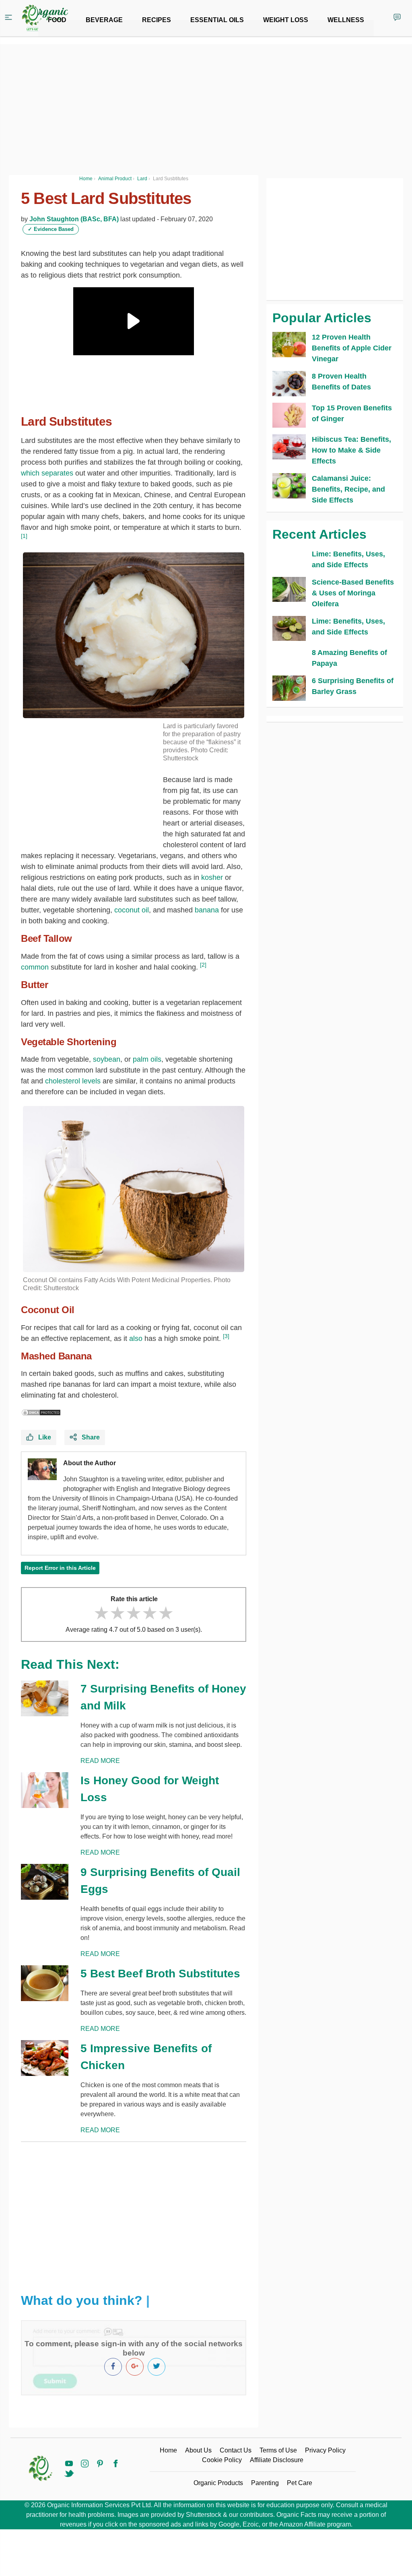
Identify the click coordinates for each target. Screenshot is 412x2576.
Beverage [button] (104, 20)
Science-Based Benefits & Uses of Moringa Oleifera (353, 593)
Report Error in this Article (60, 1568)
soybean (107, 1059)
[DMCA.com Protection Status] (41, 1412)
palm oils (147, 1059)
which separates (47, 473)
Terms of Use (278, 2450)
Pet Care (300, 2483)
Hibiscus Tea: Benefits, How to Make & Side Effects (351, 450)
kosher (212, 877)
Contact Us (236, 2450)
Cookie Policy (222, 2460)
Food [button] (57, 20)
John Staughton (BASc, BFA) (74, 219)
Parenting (265, 2483)
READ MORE (100, 1761)
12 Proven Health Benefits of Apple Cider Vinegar (352, 348)
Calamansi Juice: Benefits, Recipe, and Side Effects (348, 489)
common (35, 967)
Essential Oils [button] (217, 20)
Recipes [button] (157, 20)
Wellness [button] (346, 20)
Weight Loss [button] (286, 20)
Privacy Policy (325, 2450)
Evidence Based (51, 229)
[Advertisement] (134, 2211)
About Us (198, 2450)
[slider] (134, 1613)
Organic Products (218, 2483)
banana (207, 910)
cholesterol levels (73, 1081)
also (136, 1338)
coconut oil (132, 910)
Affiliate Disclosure (277, 2460)
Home (168, 2450)
